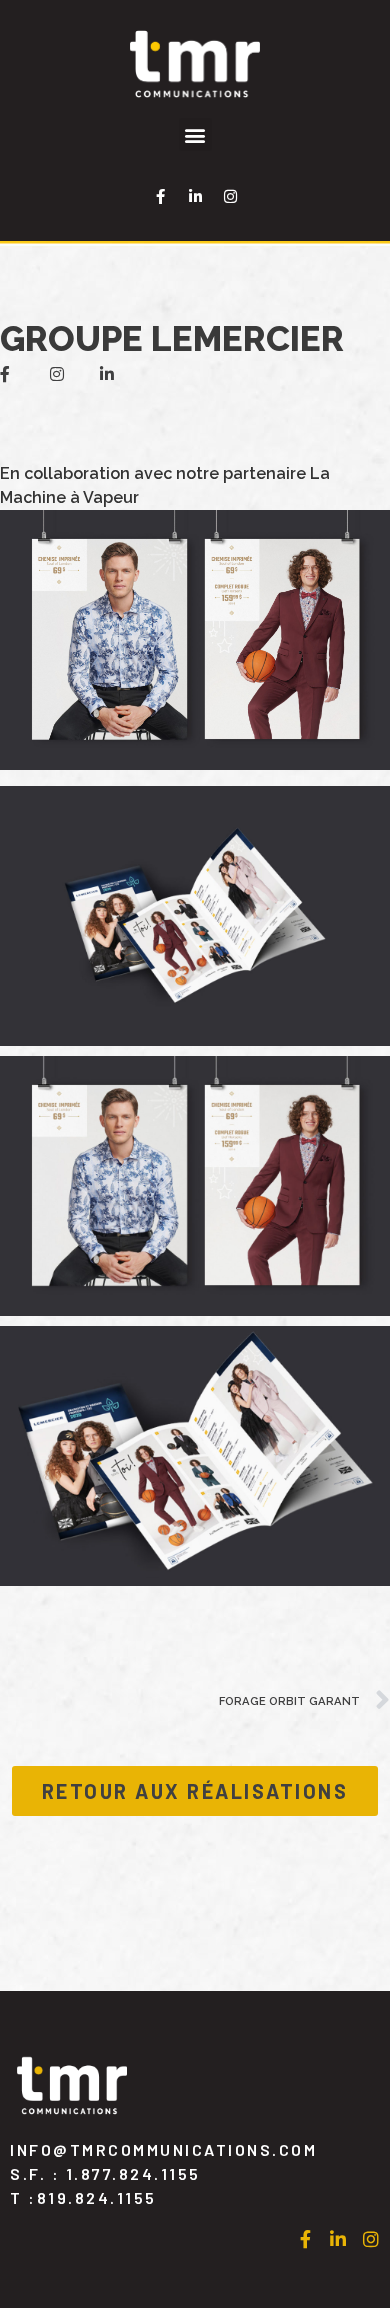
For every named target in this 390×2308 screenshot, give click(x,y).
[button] (195, 134)
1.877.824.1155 (133, 2173)
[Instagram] (230, 196)
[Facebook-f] (160, 196)
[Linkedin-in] (195, 196)
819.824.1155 (97, 2197)
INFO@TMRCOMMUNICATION (163, 2149)
